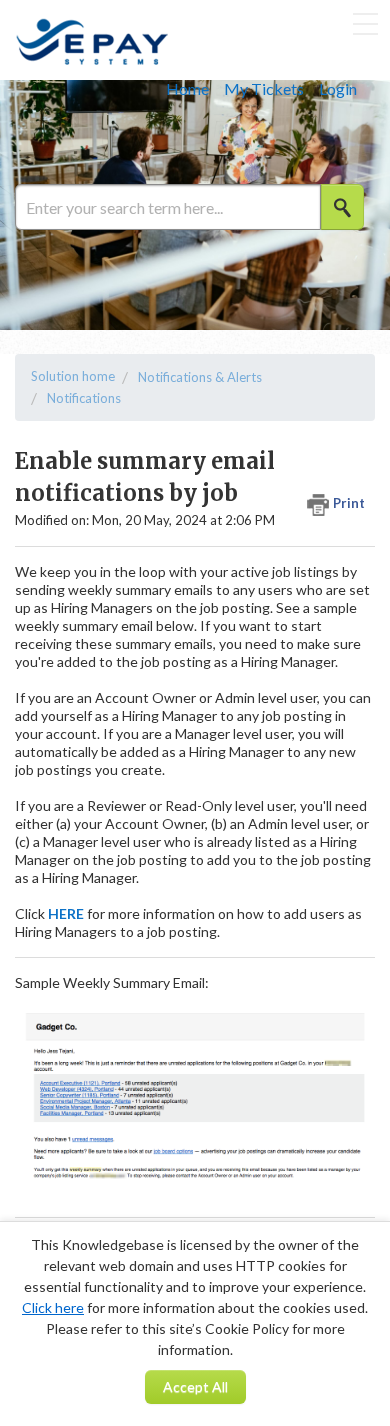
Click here (53, 1307)
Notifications (84, 398)
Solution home (73, 376)
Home (187, 88)
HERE (66, 913)
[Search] (342, 207)
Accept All (195, 1386)
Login (338, 88)
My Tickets (264, 88)
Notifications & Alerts (200, 377)
